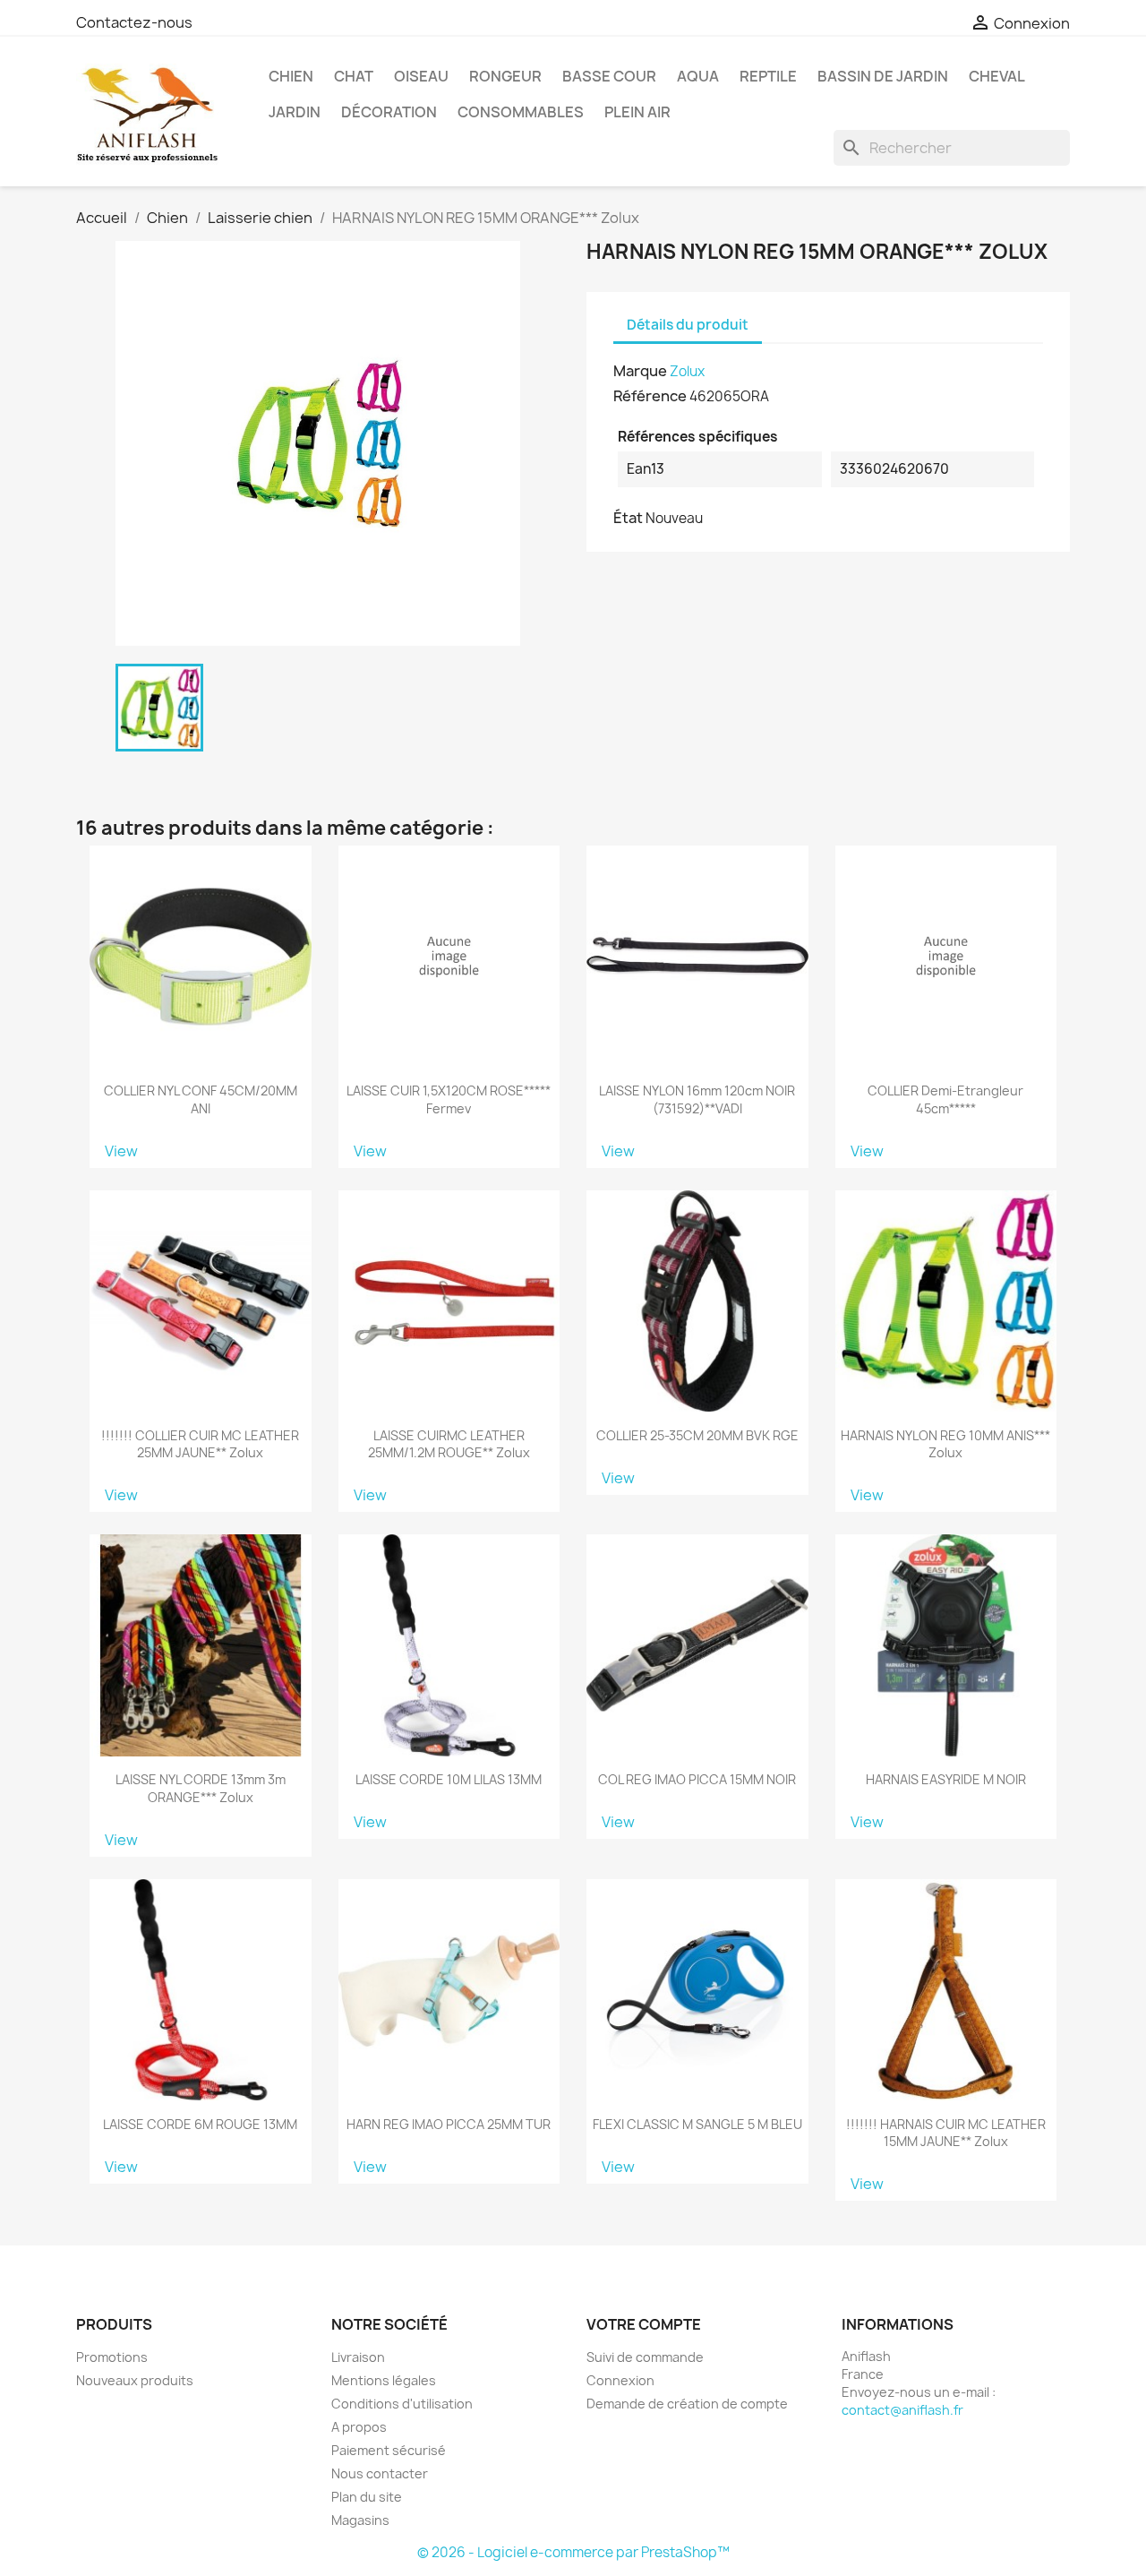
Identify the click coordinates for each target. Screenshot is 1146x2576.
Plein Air (637, 112)
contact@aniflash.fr (902, 2410)
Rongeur (505, 76)
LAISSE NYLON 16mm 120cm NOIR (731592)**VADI (697, 1099)
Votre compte (644, 2324)
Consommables (521, 112)
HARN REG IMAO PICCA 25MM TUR (449, 2124)
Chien (291, 76)
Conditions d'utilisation (402, 2404)
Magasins (360, 2520)
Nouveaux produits (135, 2380)
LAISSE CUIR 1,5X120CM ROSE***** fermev (449, 1099)
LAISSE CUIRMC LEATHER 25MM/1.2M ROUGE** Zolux (449, 1444)
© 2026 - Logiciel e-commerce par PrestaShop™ (573, 2552)
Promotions (112, 2357)
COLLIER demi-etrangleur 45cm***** (945, 1099)
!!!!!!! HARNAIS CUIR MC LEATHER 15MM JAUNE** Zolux (946, 2133)
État (628, 518)
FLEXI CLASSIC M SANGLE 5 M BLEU (697, 2124)
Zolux (687, 371)
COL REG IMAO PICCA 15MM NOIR (697, 1779)
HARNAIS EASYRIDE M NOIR (946, 1779)
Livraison (358, 2357)
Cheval (997, 76)
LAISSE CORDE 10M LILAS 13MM (449, 1779)
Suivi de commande (645, 2357)
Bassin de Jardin (883, 76)
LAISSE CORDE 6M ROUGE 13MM (200, 2124)
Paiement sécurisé (389, 2450)
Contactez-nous (134, 22)
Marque (640, 371)
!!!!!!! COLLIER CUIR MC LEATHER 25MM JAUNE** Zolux (200, 1444)
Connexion (620, 2380)
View (121, 1151)
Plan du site (367, 2497)
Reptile (768, 76)
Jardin (295, 112)
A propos (359, 2427)
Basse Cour (609, 76)
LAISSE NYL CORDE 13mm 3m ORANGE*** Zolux (201, 1788)
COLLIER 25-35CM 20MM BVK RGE (697, 1435)
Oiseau (421, 76)
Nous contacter (380, 2473)
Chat (354, 76)
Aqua (698, 76)
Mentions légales (384, 2380)
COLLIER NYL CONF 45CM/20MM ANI (201, 1099)
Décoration (389, 112)
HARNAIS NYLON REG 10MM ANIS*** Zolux (945, 1444)
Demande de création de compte (687, 2404)
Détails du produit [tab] (688, 325)
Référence (650, 396)
